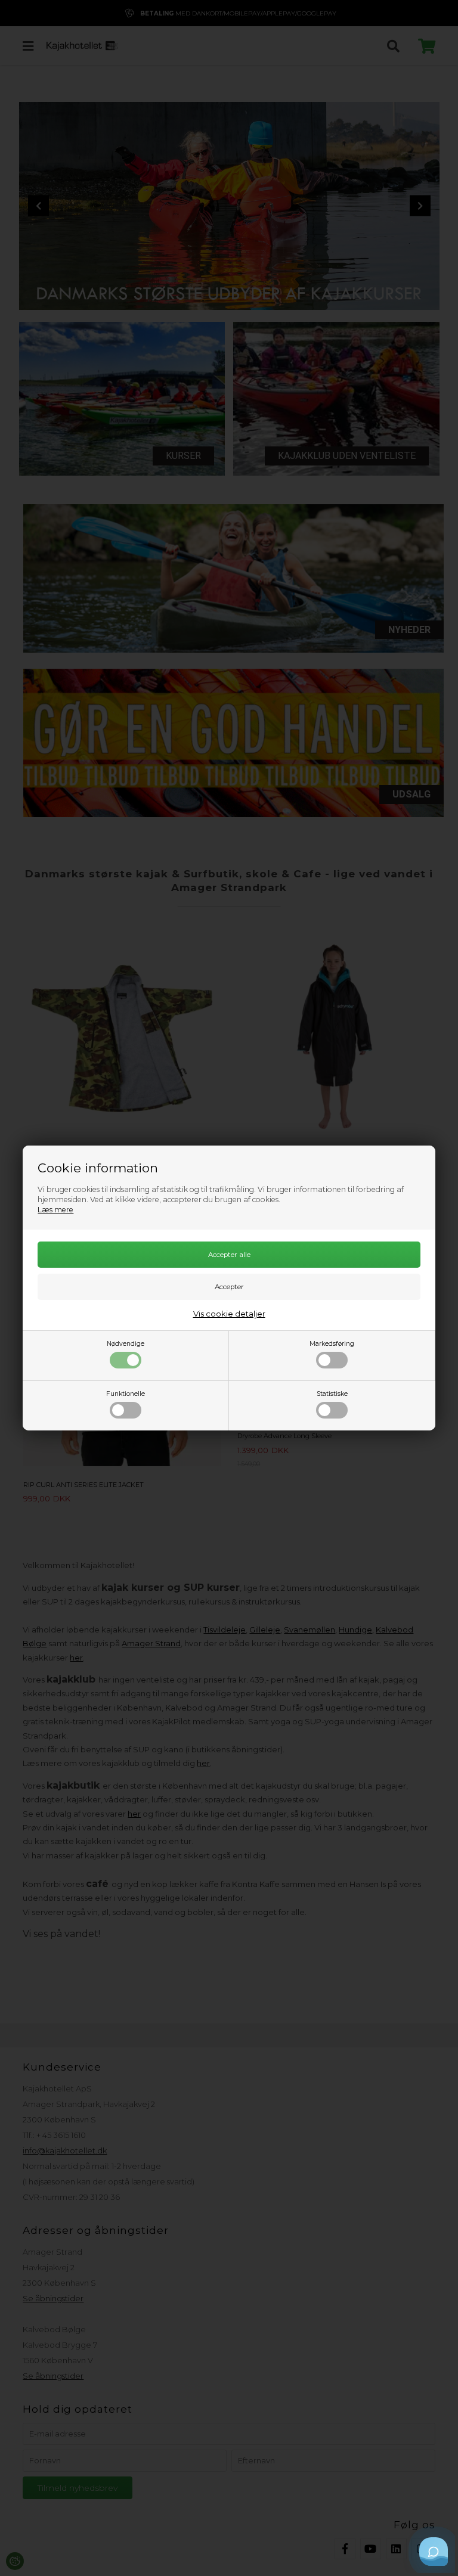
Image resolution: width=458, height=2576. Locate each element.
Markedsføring (332, 1344)
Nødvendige (126, 1344)
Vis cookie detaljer (229, 1314)
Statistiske (332, 1394)
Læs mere (55, 1210)
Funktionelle (126, 1394)
